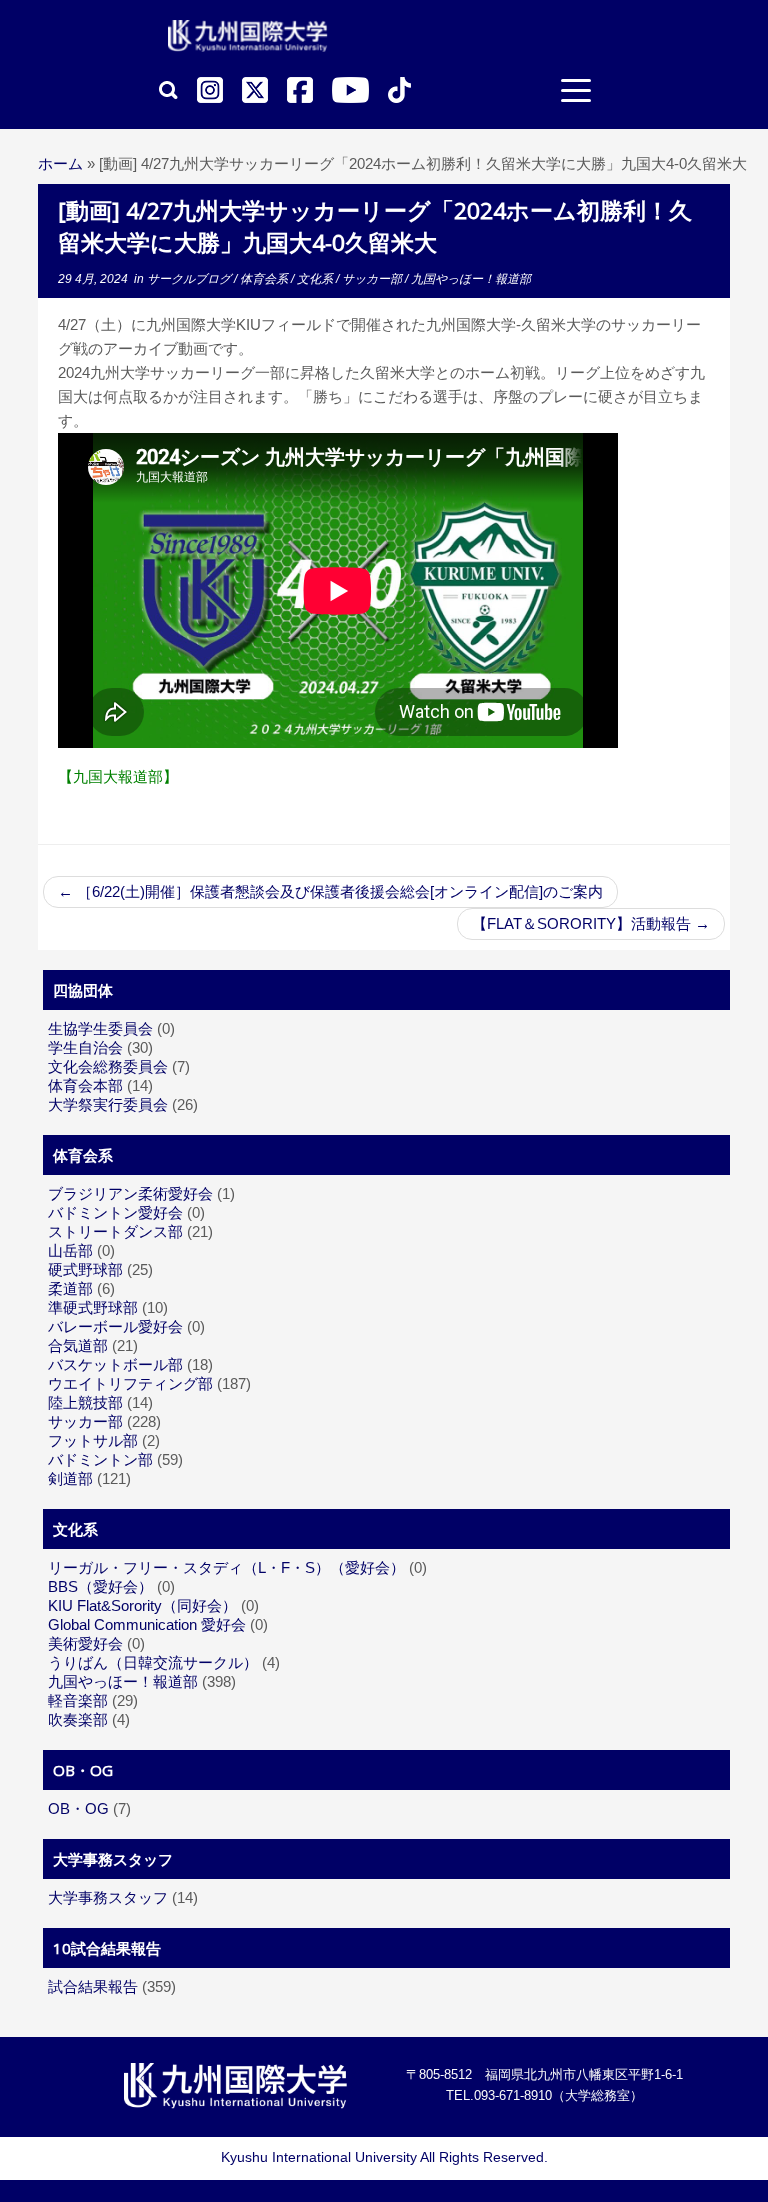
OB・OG (78, 1808)
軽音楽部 (78, 1700)
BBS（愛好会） (100, 1586)
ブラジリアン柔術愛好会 (130, 1193)
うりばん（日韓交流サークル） (153, 1662)
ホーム (60, 163)
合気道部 (78, 1345)
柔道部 (70, 1288)
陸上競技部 (85, 1402)
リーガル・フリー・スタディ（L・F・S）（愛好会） (226, 1567)
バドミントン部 (100, 1459)
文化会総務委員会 (108, 1066)
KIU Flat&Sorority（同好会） (142, 1605)
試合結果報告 (93, 1986)
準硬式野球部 (93, 1307)
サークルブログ (190, 279)
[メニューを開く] (576, 93)
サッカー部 (373, 279)
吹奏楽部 (78, 1719)
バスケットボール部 (115, 1364)
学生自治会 (85, 1047)
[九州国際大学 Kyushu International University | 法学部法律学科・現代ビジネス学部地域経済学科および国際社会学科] (248, 36)
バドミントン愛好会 (115, 1212)
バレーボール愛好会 (115, 1326)
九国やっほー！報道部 (471, 279)
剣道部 (70, 1478)
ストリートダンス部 (115, 1231)
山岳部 (70, 1250)
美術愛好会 (85, 1643)
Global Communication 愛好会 (147, 1624)
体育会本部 (85, 1085)
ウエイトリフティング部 (130, 1383)
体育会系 (265, 279)
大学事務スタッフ (108, 1897)
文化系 (316, 279)
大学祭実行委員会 (108, 1104)
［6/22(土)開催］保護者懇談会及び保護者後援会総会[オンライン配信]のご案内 (330, 891)
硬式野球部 (85, 1269)
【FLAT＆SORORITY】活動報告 (591, 923)
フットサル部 (93, 1440)
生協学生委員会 (100, 1028)
